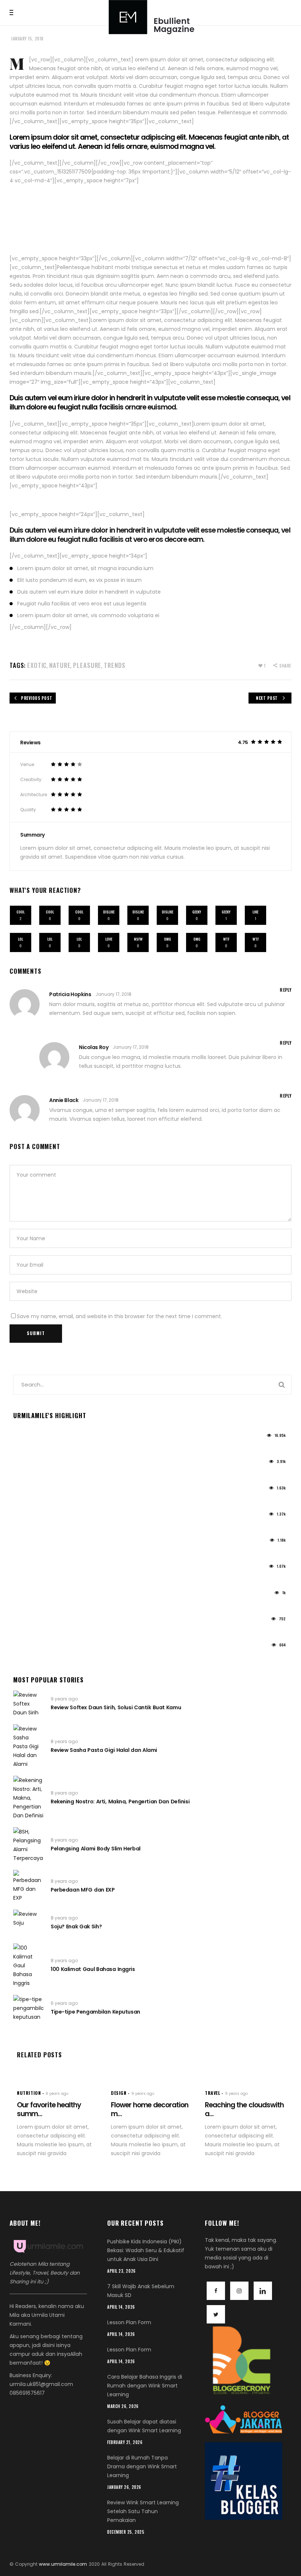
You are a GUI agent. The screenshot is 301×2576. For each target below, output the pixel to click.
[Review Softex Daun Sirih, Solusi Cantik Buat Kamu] (28, 1704)
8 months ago (29, 1621)
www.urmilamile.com (63, 2564)
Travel (213, 2093)
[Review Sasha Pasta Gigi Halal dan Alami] (28, 1746)
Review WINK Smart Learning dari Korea (64, 1446)
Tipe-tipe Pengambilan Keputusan (95, 2012)
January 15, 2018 (27, 39)
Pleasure (87, 665)
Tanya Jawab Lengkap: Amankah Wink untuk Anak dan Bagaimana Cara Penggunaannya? (130, 1551)
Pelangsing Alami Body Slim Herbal (96, 1849)
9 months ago (29, 1595)
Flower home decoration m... (150, 2110)
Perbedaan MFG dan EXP (83, 1890)
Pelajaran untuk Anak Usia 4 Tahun (58, 1525)
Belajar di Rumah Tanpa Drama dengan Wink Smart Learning (92, 1656)
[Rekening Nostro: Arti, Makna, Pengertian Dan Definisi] (28, 1798)
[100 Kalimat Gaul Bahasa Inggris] (28, 1965)
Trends (115, 665)
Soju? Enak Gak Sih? (76, 1926)
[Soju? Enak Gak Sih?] (28, 1923)
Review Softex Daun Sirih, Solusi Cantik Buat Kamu (116, 1707)
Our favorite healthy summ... (49, 2110)
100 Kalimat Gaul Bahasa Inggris (93, 1969)
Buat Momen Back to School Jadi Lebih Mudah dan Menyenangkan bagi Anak (114, 1499)
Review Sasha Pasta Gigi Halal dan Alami (104, 1750)
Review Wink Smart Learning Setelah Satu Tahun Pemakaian (91, 1629)
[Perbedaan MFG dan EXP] (28, 1886)
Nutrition (29, 2093)
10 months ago (30, 1543)
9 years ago (64, 1699)
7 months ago (29, 1647)
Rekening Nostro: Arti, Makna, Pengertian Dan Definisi (120, 1802)
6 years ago (64, 2003)
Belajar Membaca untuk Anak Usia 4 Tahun (69, 1577)
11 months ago (29, 1569)
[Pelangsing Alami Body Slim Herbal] (28, 1845)
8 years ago (64, 1741)
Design (119, 2093)
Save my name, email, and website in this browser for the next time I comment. (119, 1316)
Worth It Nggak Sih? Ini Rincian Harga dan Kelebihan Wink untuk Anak (103, 1473)
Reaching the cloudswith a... (244, 2110)
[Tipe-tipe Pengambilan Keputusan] (28, 2008)
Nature (60, 665)
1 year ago (25, 1438)
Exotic (37, 665)
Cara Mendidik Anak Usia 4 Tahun (57, 1603)
